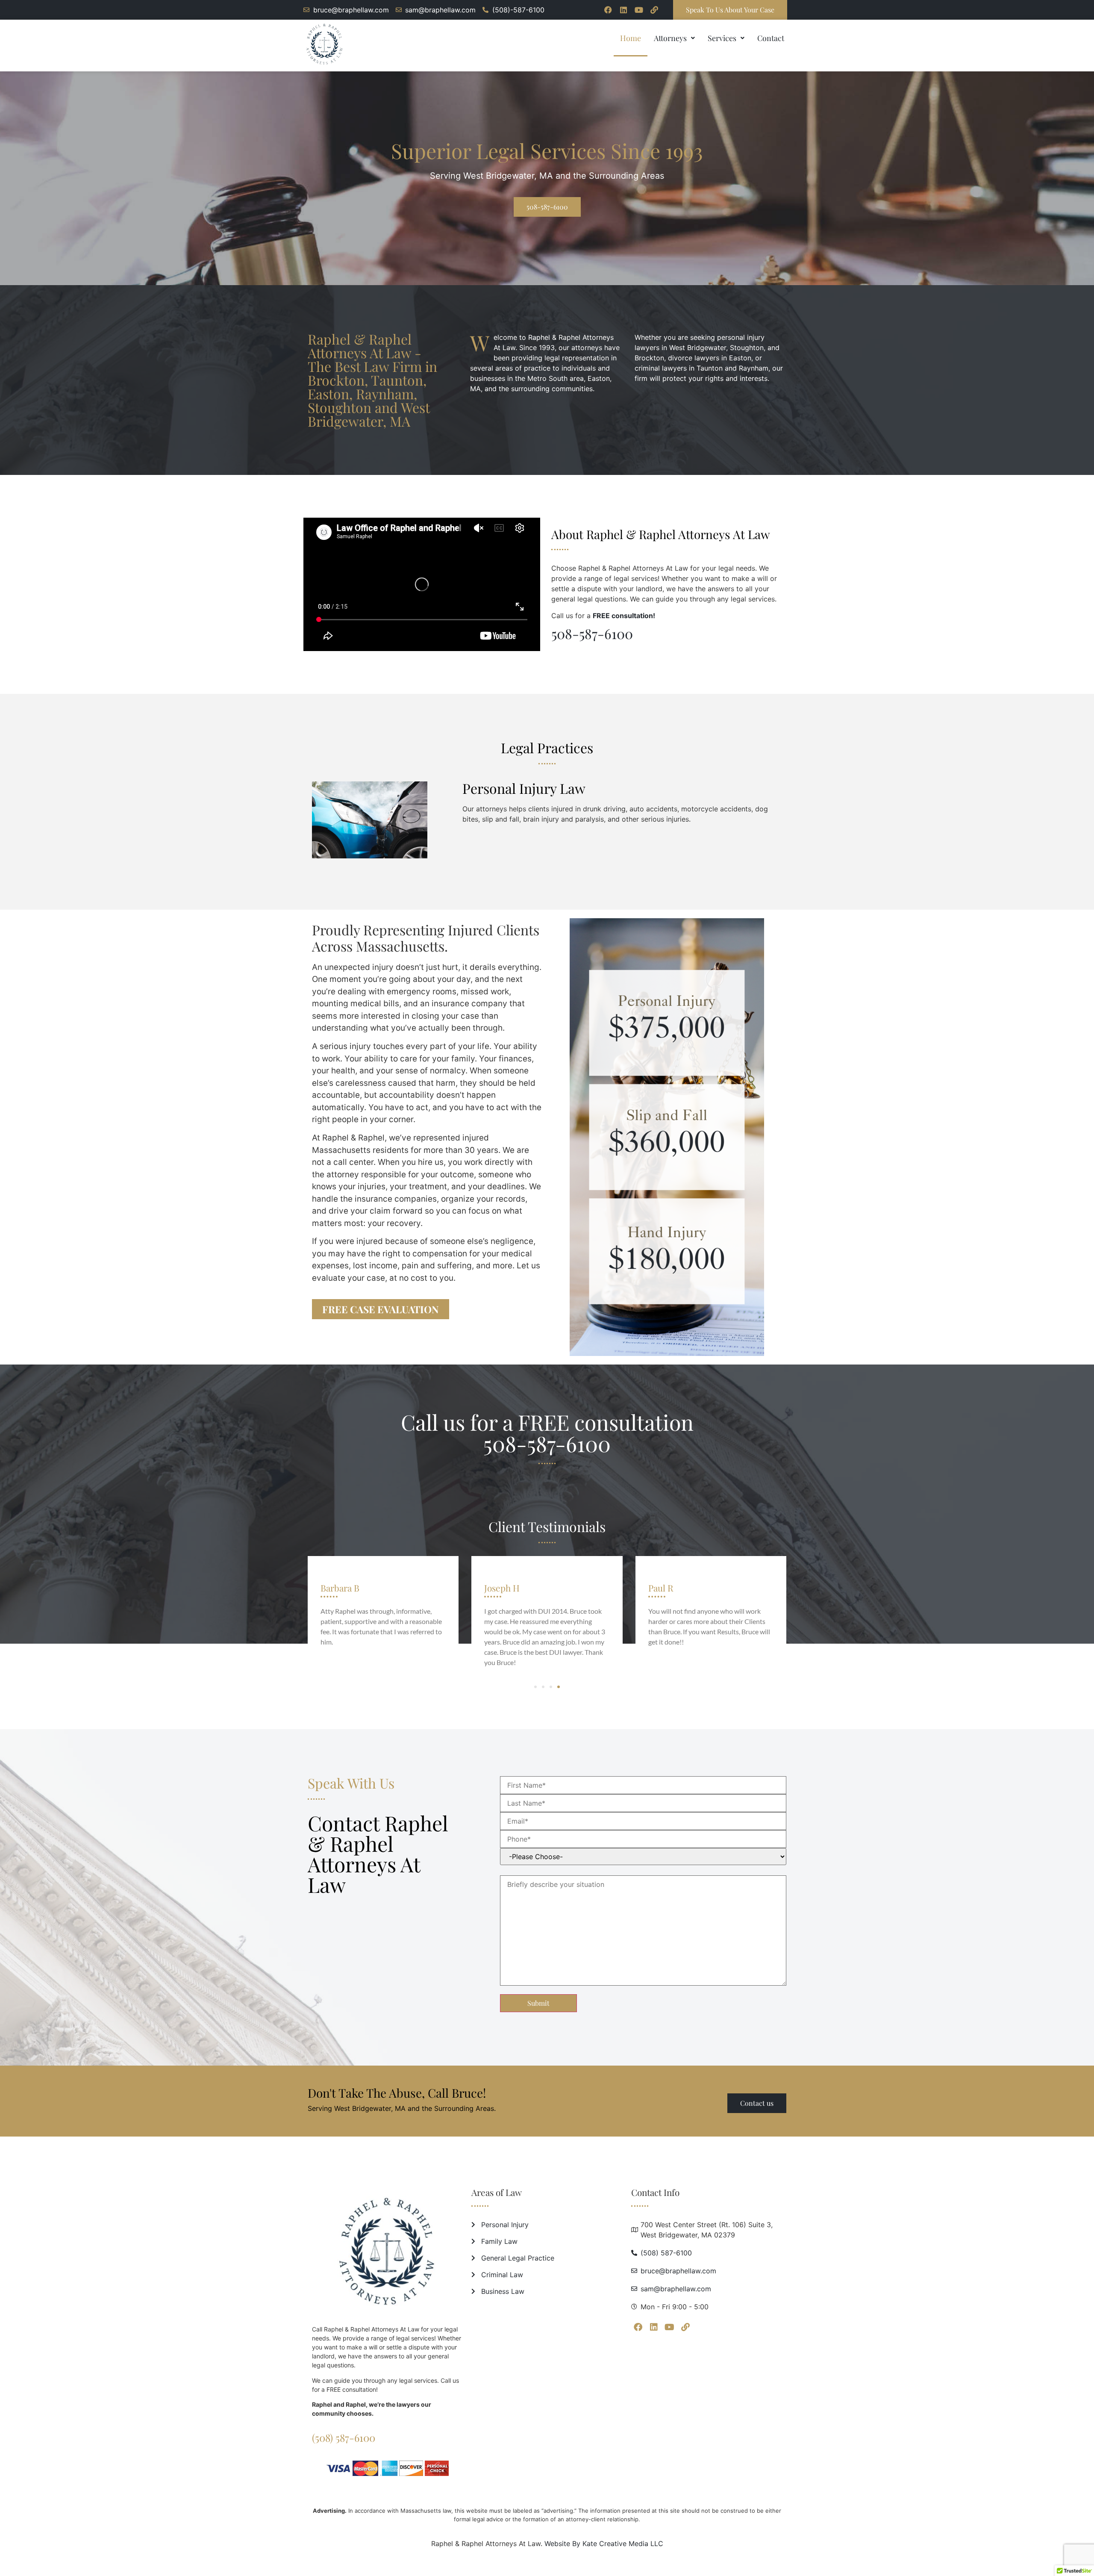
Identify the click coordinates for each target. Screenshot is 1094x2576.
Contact (771, 38)
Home (631, 38)
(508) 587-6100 (344, 2437)
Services (722, 38)
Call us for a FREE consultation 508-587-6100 (547, 1433)
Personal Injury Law (524, 788)
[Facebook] (608, 10)
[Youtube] (639, 10)
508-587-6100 (592, 633)
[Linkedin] (623, 10)
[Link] (654, 10)
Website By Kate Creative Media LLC (604, 2544)
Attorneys (670, 38)
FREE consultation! (624, 616)
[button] (674, 38)
